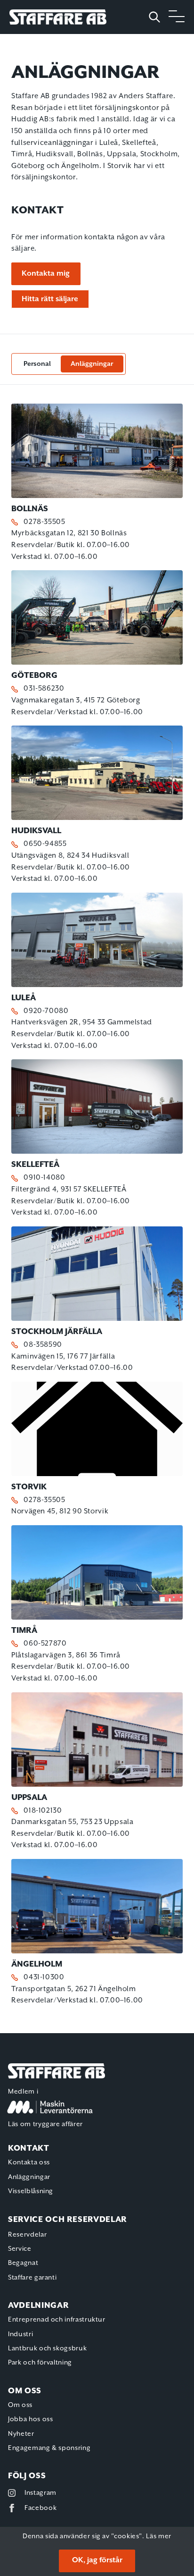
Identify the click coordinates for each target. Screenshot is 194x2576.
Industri (20, 2334)
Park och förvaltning (40, 2363)
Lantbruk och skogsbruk (47, 2348)
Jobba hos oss (30, 2419)
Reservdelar (27, 2235)
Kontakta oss (29, 2162)
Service (20, 2249)
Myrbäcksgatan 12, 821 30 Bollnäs (69, 533)
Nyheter (21, 2434)
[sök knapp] (158, 17)
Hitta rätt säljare (50, 299)
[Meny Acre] (177, 17)
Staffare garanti (32, 2278)
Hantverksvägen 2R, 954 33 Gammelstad (82, 1022)
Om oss (20, 2405)
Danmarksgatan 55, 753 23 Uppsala (72, 1822)
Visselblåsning (31, 2191)
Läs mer (158, 2536)
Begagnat (23, 2263)
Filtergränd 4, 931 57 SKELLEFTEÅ (69, 1189)
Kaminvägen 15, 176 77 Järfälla (63, 1356)
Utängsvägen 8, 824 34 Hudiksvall (70, 856)
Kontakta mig (46, 274)
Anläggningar (92, 364)
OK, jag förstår (97, 2560)
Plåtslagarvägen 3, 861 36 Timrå (66, 1655)
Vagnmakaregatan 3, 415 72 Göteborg (76, 700)
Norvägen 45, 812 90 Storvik (60, 1511)
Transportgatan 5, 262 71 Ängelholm (74, 1989)
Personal (37, 364)
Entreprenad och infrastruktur (57, 2320)
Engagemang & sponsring (49, 2448)
